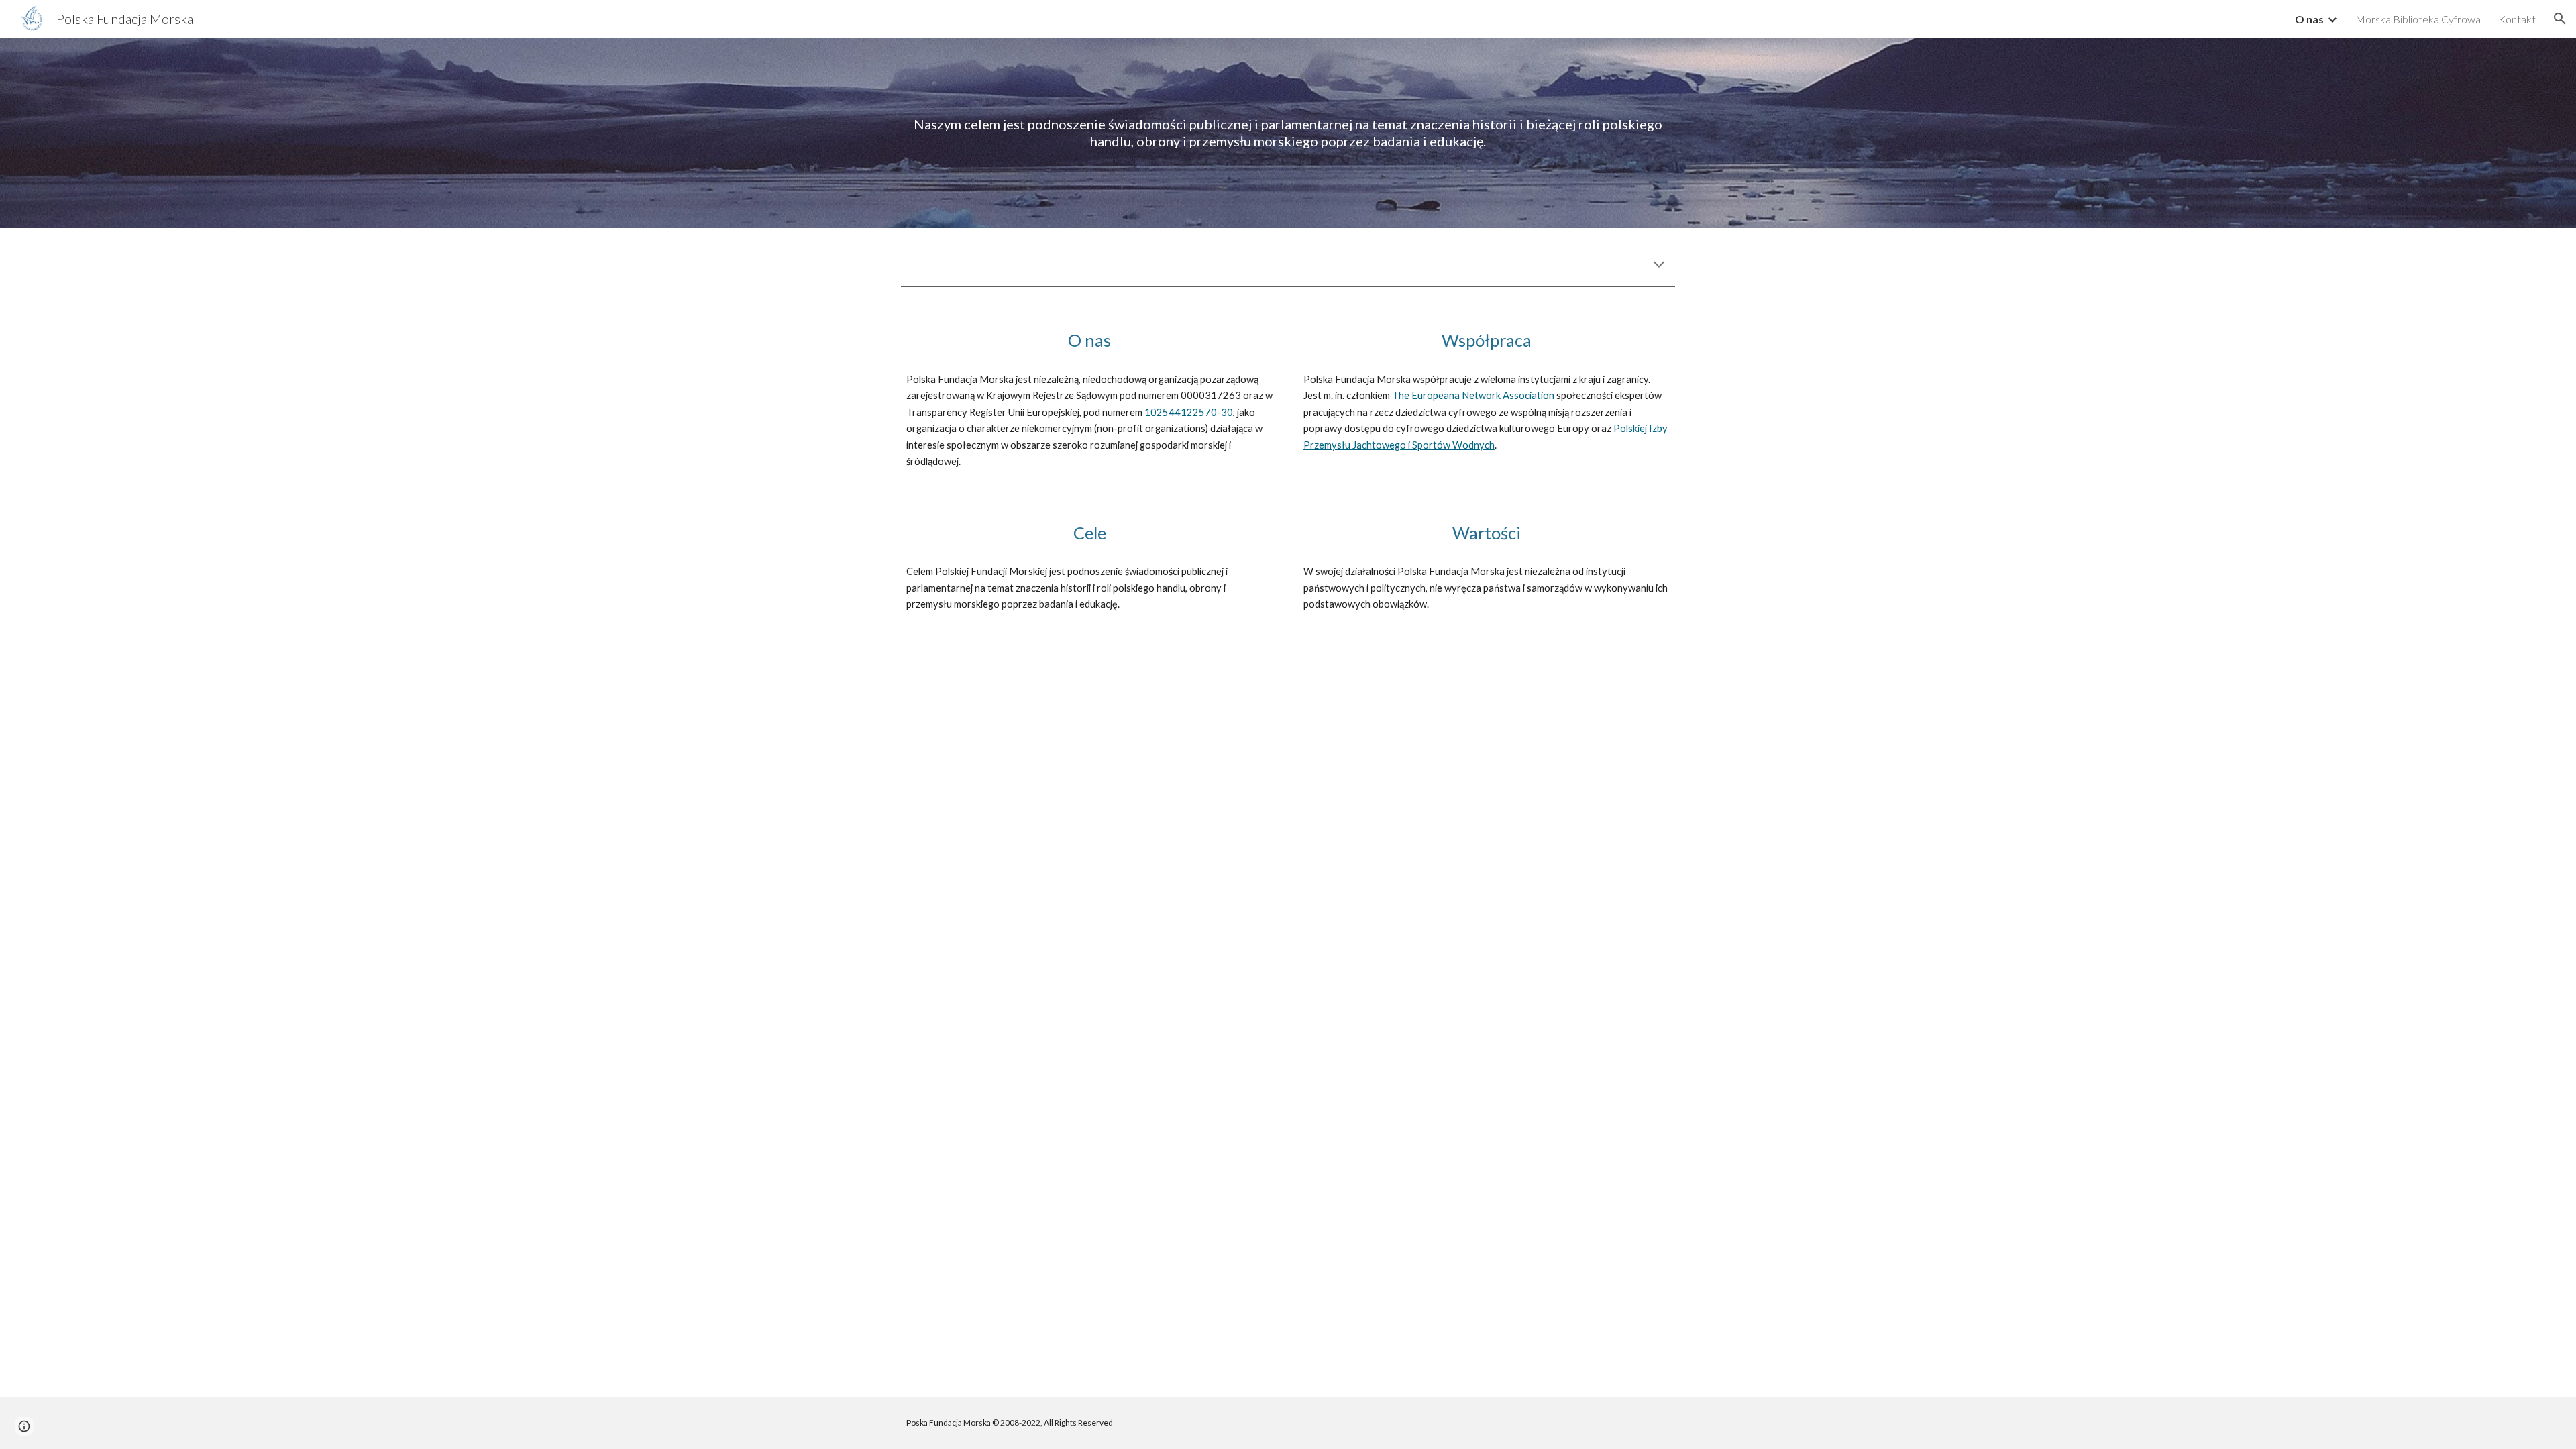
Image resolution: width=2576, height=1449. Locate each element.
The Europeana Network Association (1473, 395)
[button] (2560, 19)
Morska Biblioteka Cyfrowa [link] (2418, 19)
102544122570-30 (1189, 412)
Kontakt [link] (2517, 19)
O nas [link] (2309, 19)
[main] (1288, 133)
